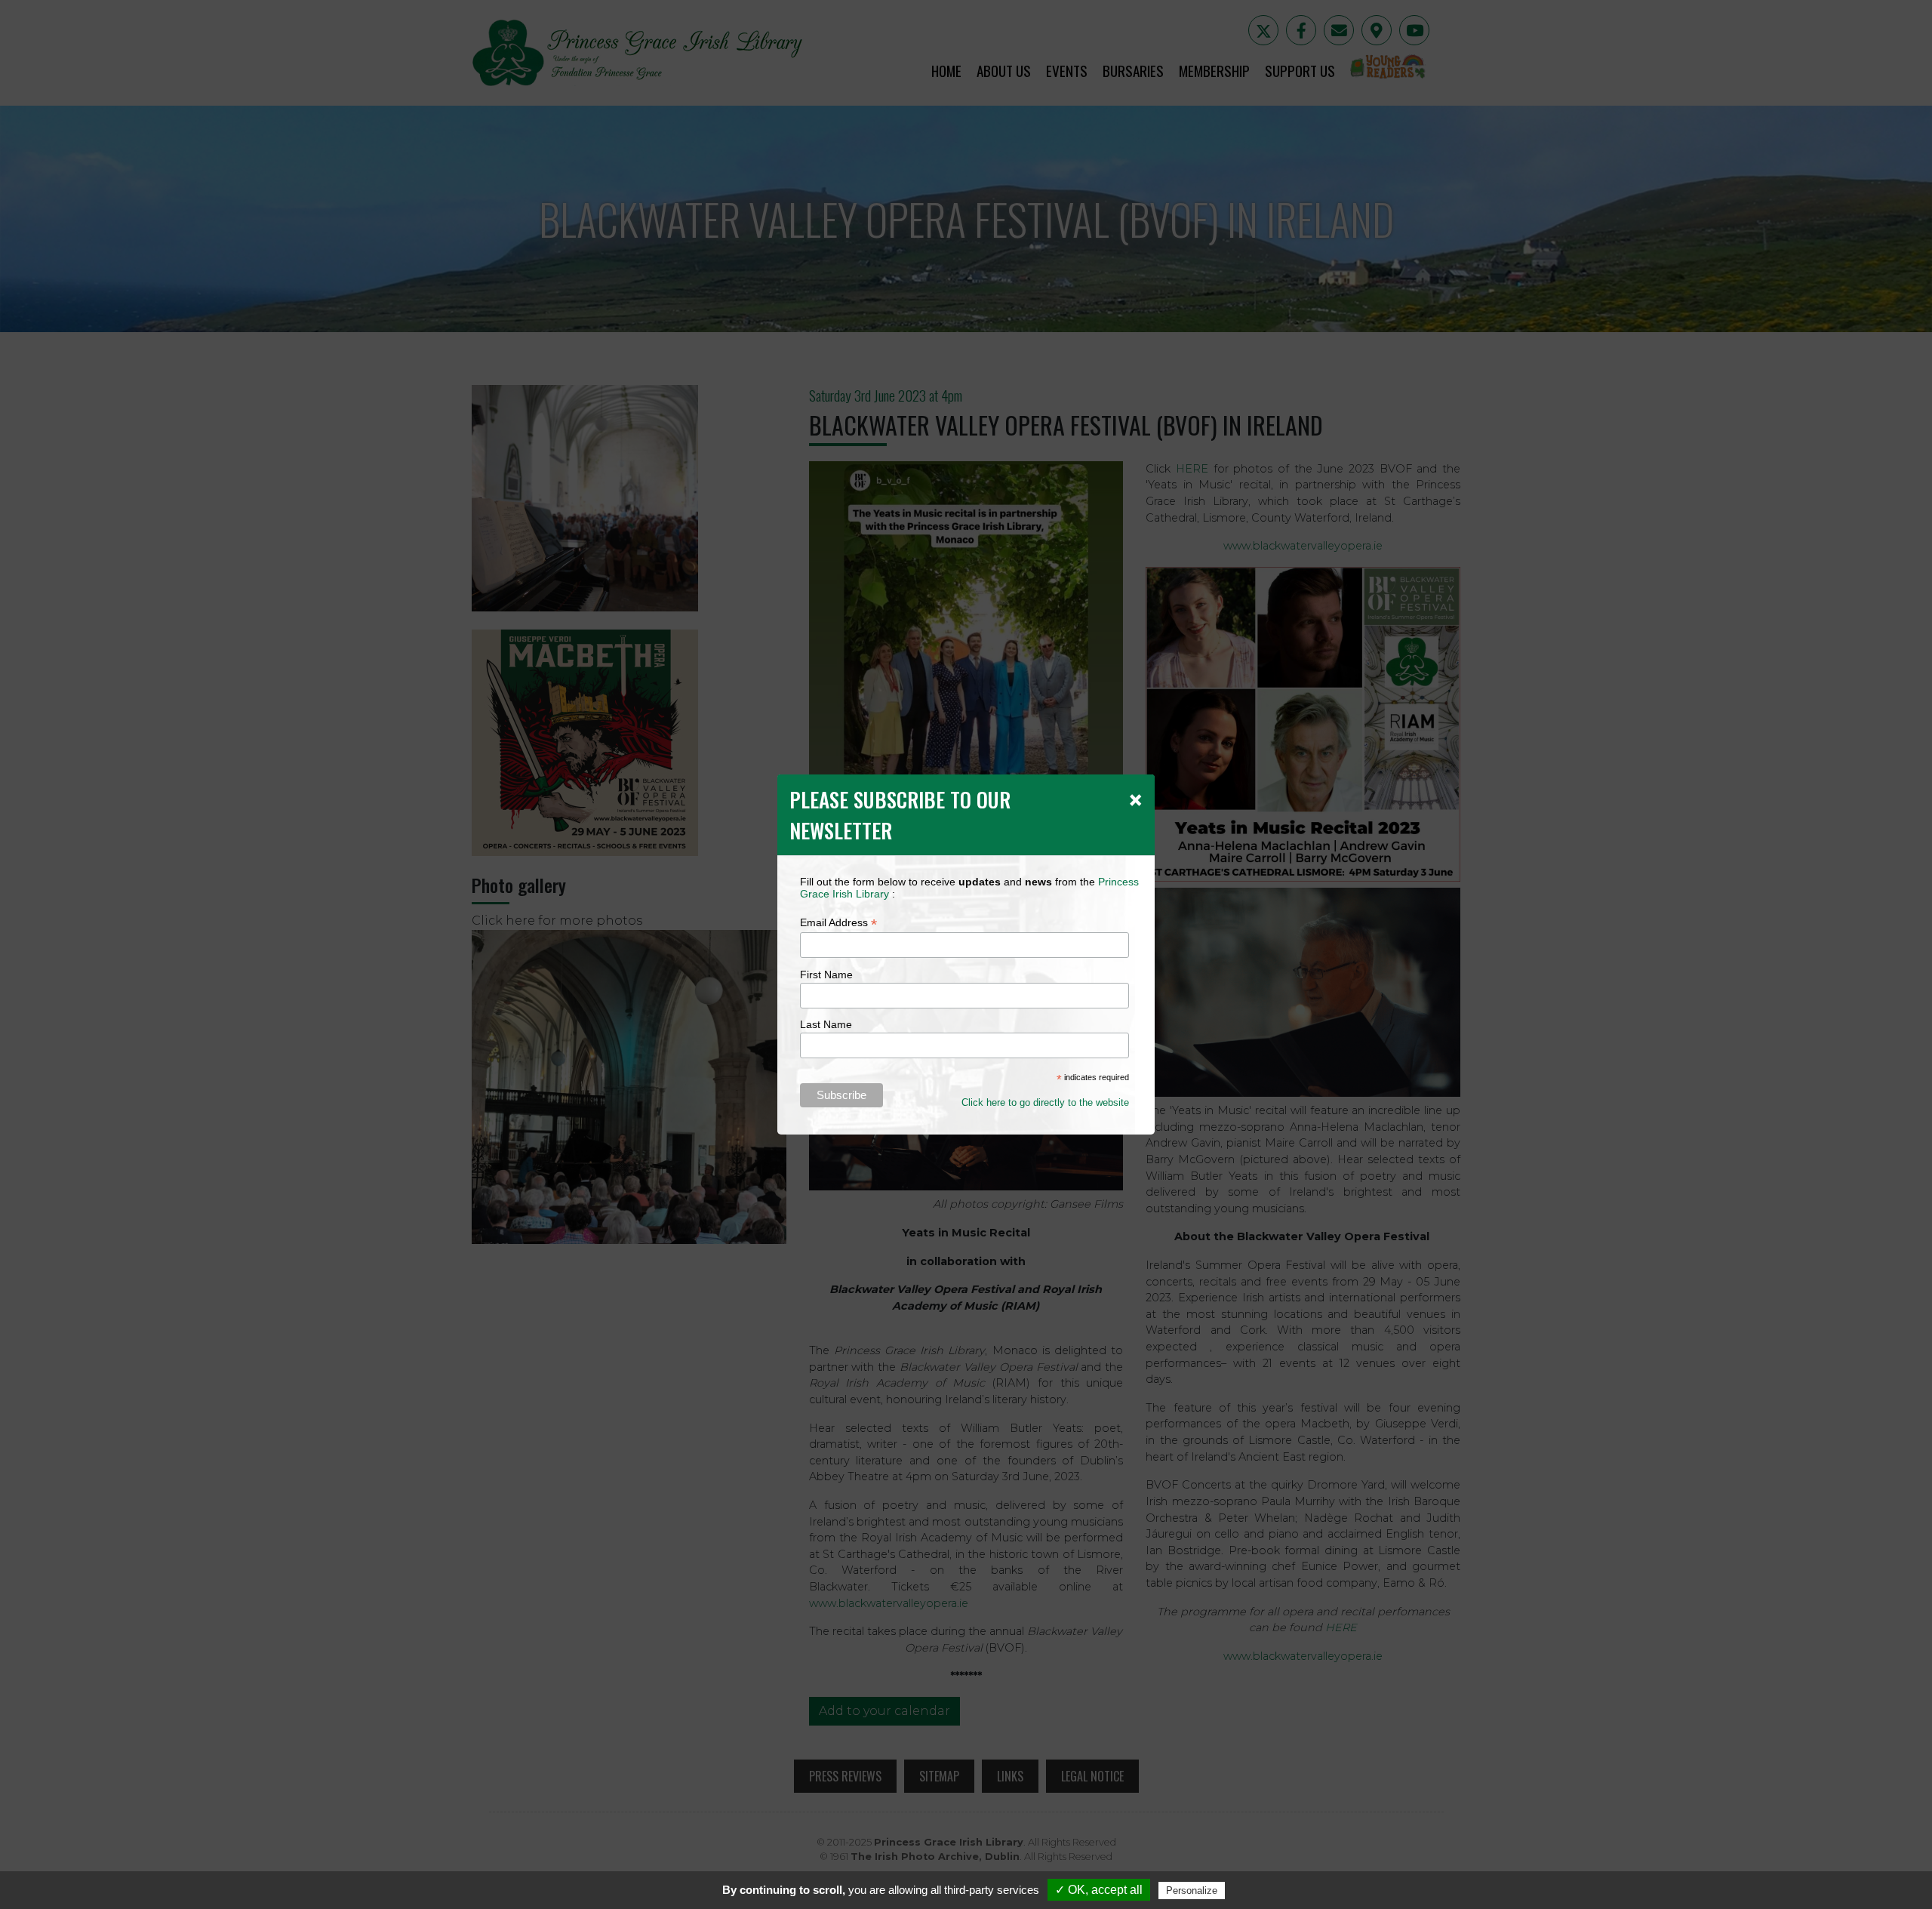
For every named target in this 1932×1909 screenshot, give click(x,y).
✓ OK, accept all (1099, 1890)
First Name (826, 975)
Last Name (826, 1024)
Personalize (1192, 1891)
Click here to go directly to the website (1045, 1102)
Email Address (838, 923)
